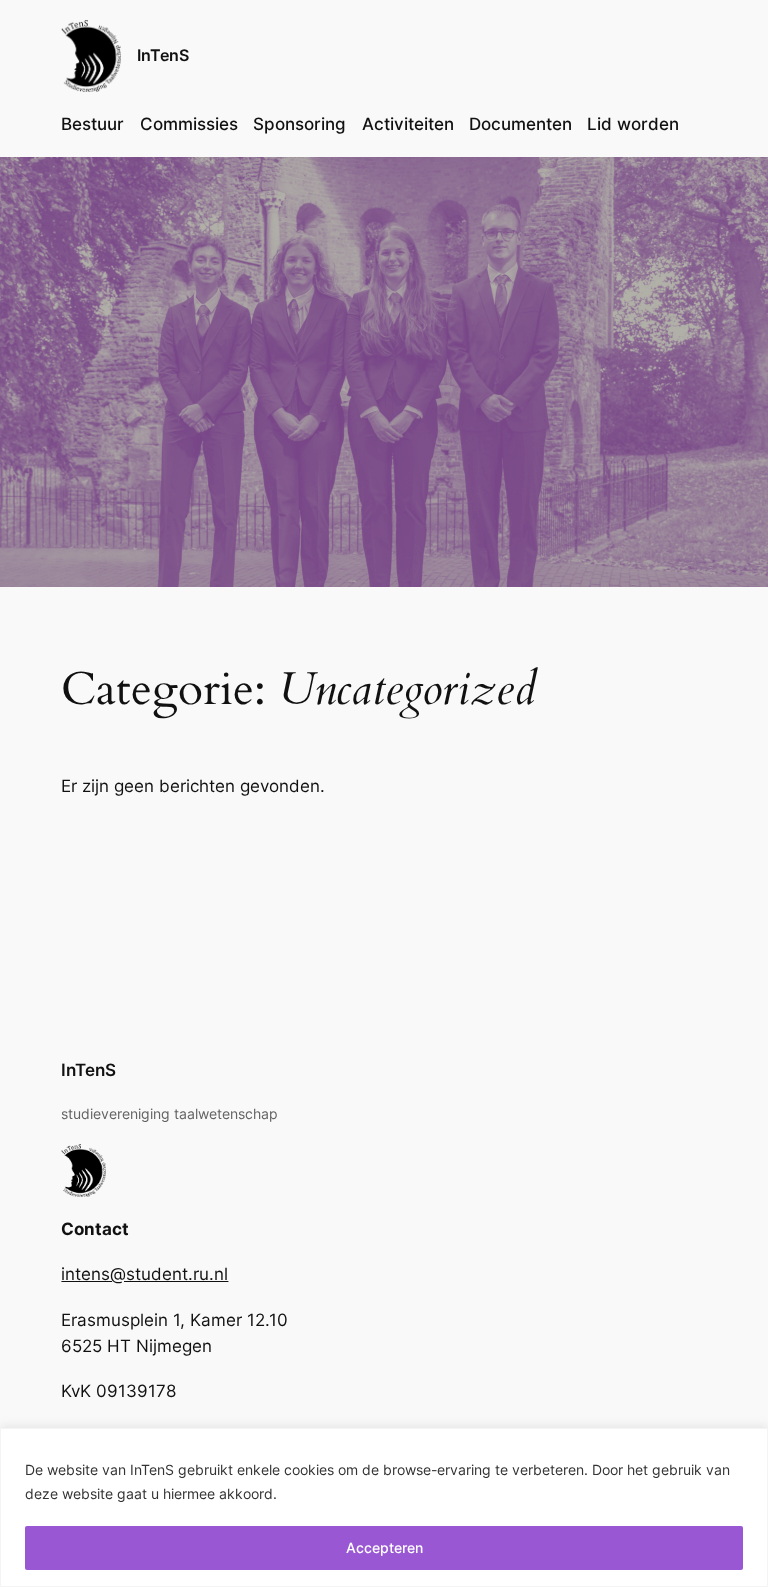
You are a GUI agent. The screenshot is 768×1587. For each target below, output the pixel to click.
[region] (384, 1507)
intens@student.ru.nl (144, 1274)
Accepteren (384, 1547)
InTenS (163, 55)
